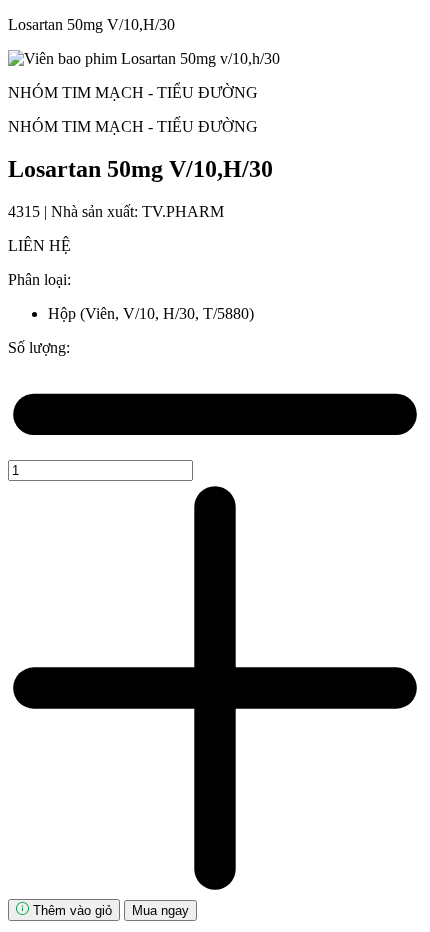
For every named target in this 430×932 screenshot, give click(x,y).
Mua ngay (160, 910)
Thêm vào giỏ (70, 910)
